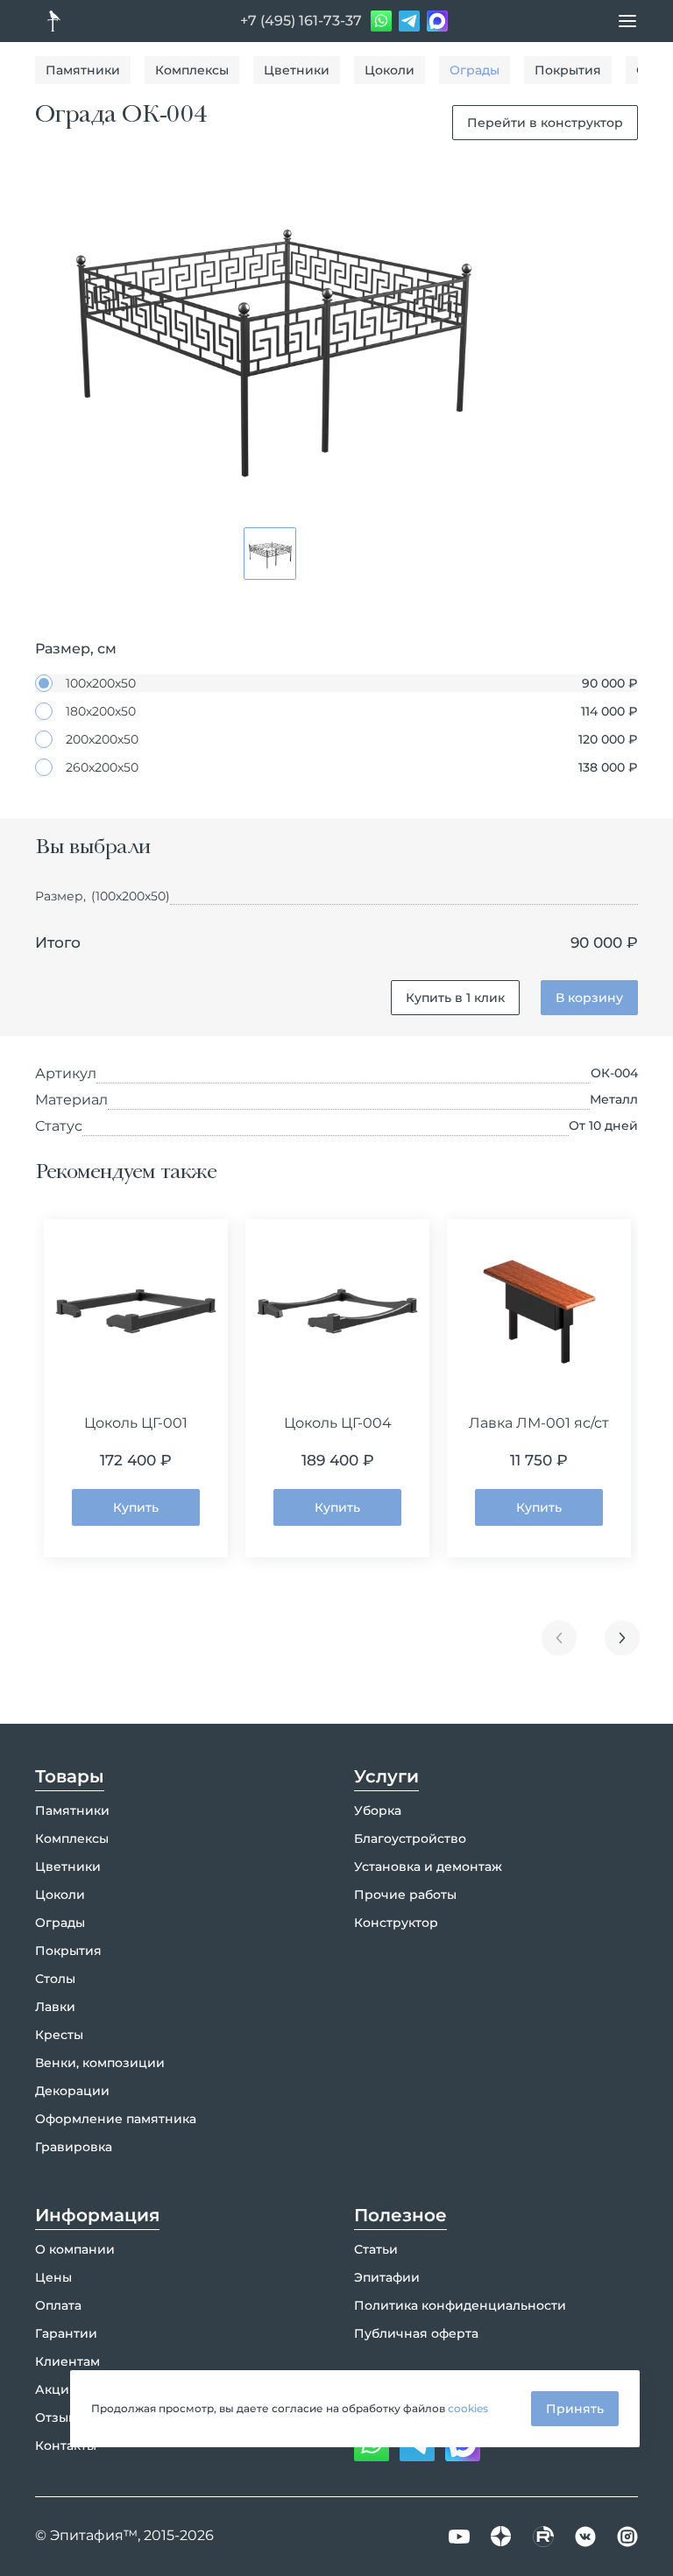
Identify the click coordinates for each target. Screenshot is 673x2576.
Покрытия (568, 70)
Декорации (72, 2091)
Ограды (475, 70)
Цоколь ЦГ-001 (136, 1423)
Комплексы (192, 70)
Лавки (55, 2007)
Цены (53, 2277)
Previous (559, 1638)
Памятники (83, 70)
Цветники (297, 70)
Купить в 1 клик (455, 998)
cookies (468, 2408)
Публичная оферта (416, 2333)
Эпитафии (387, 2277)
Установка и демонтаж (428, 1867)
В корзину (589, 998)
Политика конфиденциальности (460, 2305)
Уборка (378, 1810)
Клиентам (67, 2361)
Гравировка (74, 2147)
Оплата (58, 2305)
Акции (57, 2389)
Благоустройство (410, 1838)
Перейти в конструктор (545, 123)
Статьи (376, 2249)
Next (622, 1638)
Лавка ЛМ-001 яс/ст (539, 1423)
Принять (575, 2409)
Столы (55, 1979)
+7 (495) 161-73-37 (301, 21)
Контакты (66, 2445)
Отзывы (60, 2417)
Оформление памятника (116, 2119)
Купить (136, 1507)
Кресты (59, 2035)
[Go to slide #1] (270, 554)
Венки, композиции (100, 2063)
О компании (75, 2249)
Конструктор (396, 1923)
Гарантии (66, 2333)
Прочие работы (405, 1895)
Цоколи (390, 70)
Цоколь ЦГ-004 (338, 1423)
